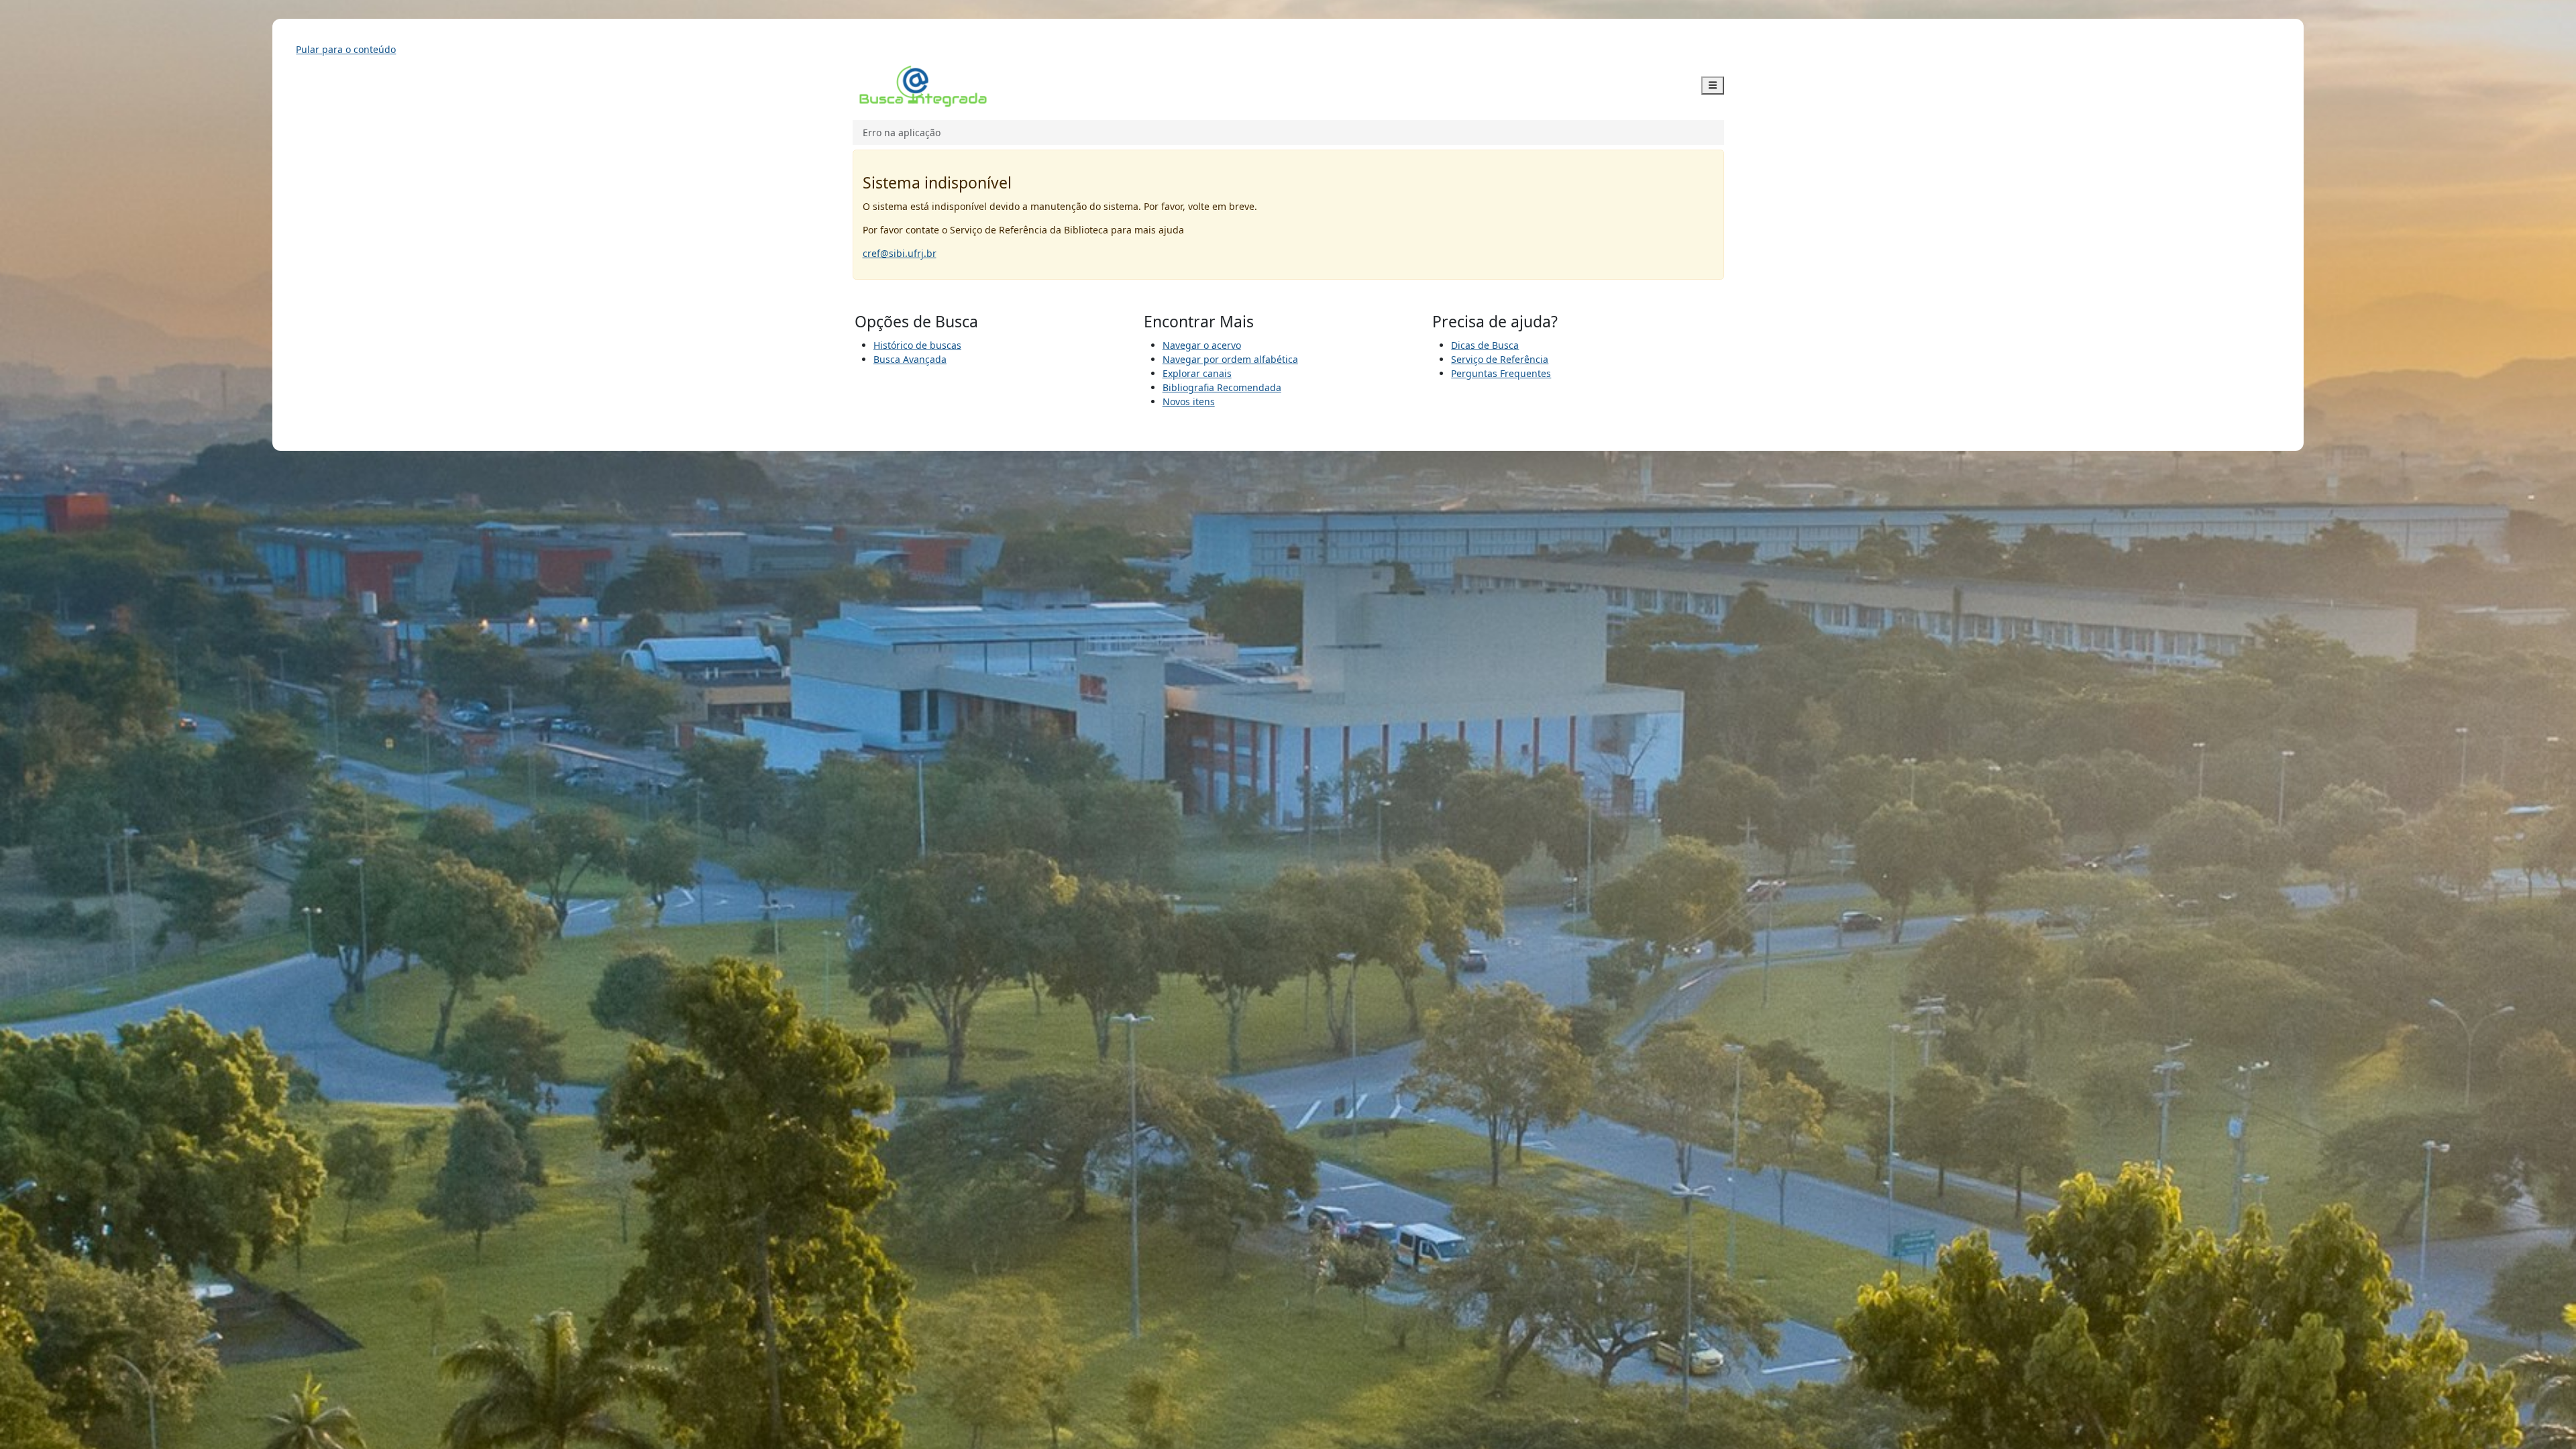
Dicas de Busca (1485, 345)
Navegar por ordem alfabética (1230, 359)
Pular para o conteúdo (346, 49)
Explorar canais (1197, 373)
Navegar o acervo (1202, 345)
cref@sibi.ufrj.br (900, 253)
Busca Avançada (910, 359)
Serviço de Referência (1500, 359)
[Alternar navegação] (1713, 86)
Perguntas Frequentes (1501, 373)
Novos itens (1189, 401)
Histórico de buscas (917, 345)
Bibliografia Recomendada (1222, 387)
